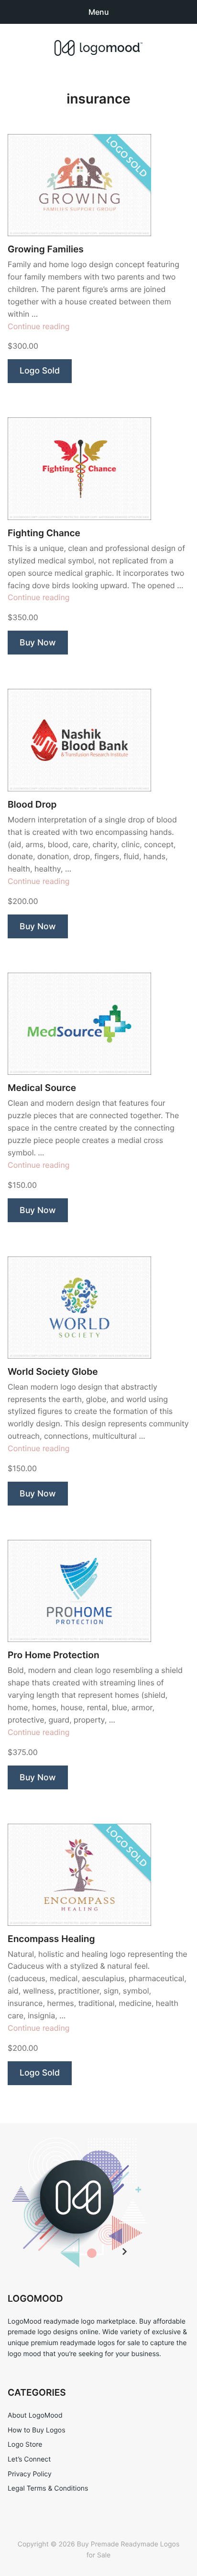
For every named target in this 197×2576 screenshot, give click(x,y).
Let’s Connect (29, 2459)
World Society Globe (53, 1372)
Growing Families (46, 249)
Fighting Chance (44, 533)
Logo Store (25, 2445)
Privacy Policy (30, 2474)
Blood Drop (32, 805)
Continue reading (39, 326)
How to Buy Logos (36, 2430)
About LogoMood (35, 2415)
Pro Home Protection (54, 1655)
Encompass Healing (51, 1939)
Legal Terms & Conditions (48, 2488)
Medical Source (42, 1088)
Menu (99, 12)
